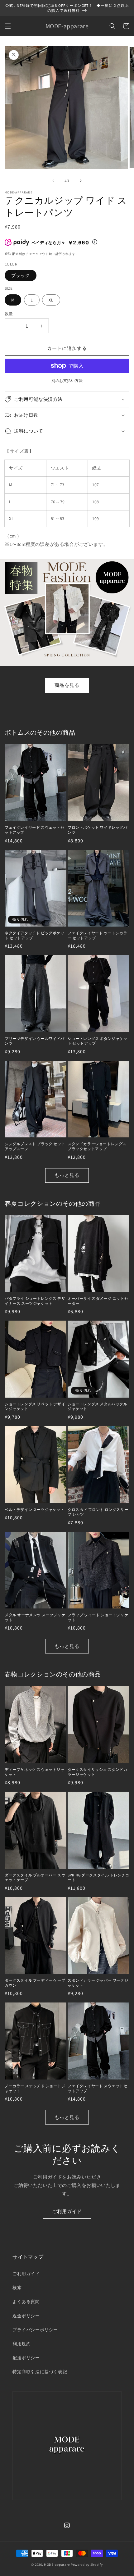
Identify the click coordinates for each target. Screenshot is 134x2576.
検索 (17, 2288)
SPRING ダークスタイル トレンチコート (98, 1878)
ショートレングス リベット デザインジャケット (35, 1406)
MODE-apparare (57, 2565)
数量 (9, 314)
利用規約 (22, 2344)
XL (51, 300)
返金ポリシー (26, 2316)
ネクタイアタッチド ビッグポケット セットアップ (35, 935)
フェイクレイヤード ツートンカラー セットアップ (98, 935)
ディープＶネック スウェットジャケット (35, 1772)
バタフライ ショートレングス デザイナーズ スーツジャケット (35, 1301)
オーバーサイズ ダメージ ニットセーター (98, 1301)
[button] (8, 26)
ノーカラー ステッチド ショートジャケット (35, 2088)
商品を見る (67, 685)
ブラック (21, 275)
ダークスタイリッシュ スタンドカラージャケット (98, 1772)
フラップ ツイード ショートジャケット (98, 1617)
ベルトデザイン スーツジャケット (35, 1510)
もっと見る (67, 1175)
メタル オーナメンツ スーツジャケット (35, 1617)
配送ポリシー (26, 2358)
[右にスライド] (81, 181)
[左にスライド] (53, 181)
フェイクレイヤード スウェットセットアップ (35, 830)
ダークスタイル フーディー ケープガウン (35, 1983)
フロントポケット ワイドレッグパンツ (98, 830)
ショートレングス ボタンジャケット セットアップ (98, 1041)
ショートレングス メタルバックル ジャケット (98, 1406)
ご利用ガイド (67, 2211)
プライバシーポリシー (35, 2330)
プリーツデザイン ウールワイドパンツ (35, 1041)
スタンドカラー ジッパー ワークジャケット (98, 1983)
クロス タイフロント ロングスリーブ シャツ (98, 1512)
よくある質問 (26, 2302)
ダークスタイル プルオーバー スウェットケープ (35, 1878)
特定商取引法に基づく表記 (40, 2372)
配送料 (17, 254)
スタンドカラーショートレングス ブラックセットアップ (97, 1146)
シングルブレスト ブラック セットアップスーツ (35, 1146)
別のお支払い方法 (67, 381)
